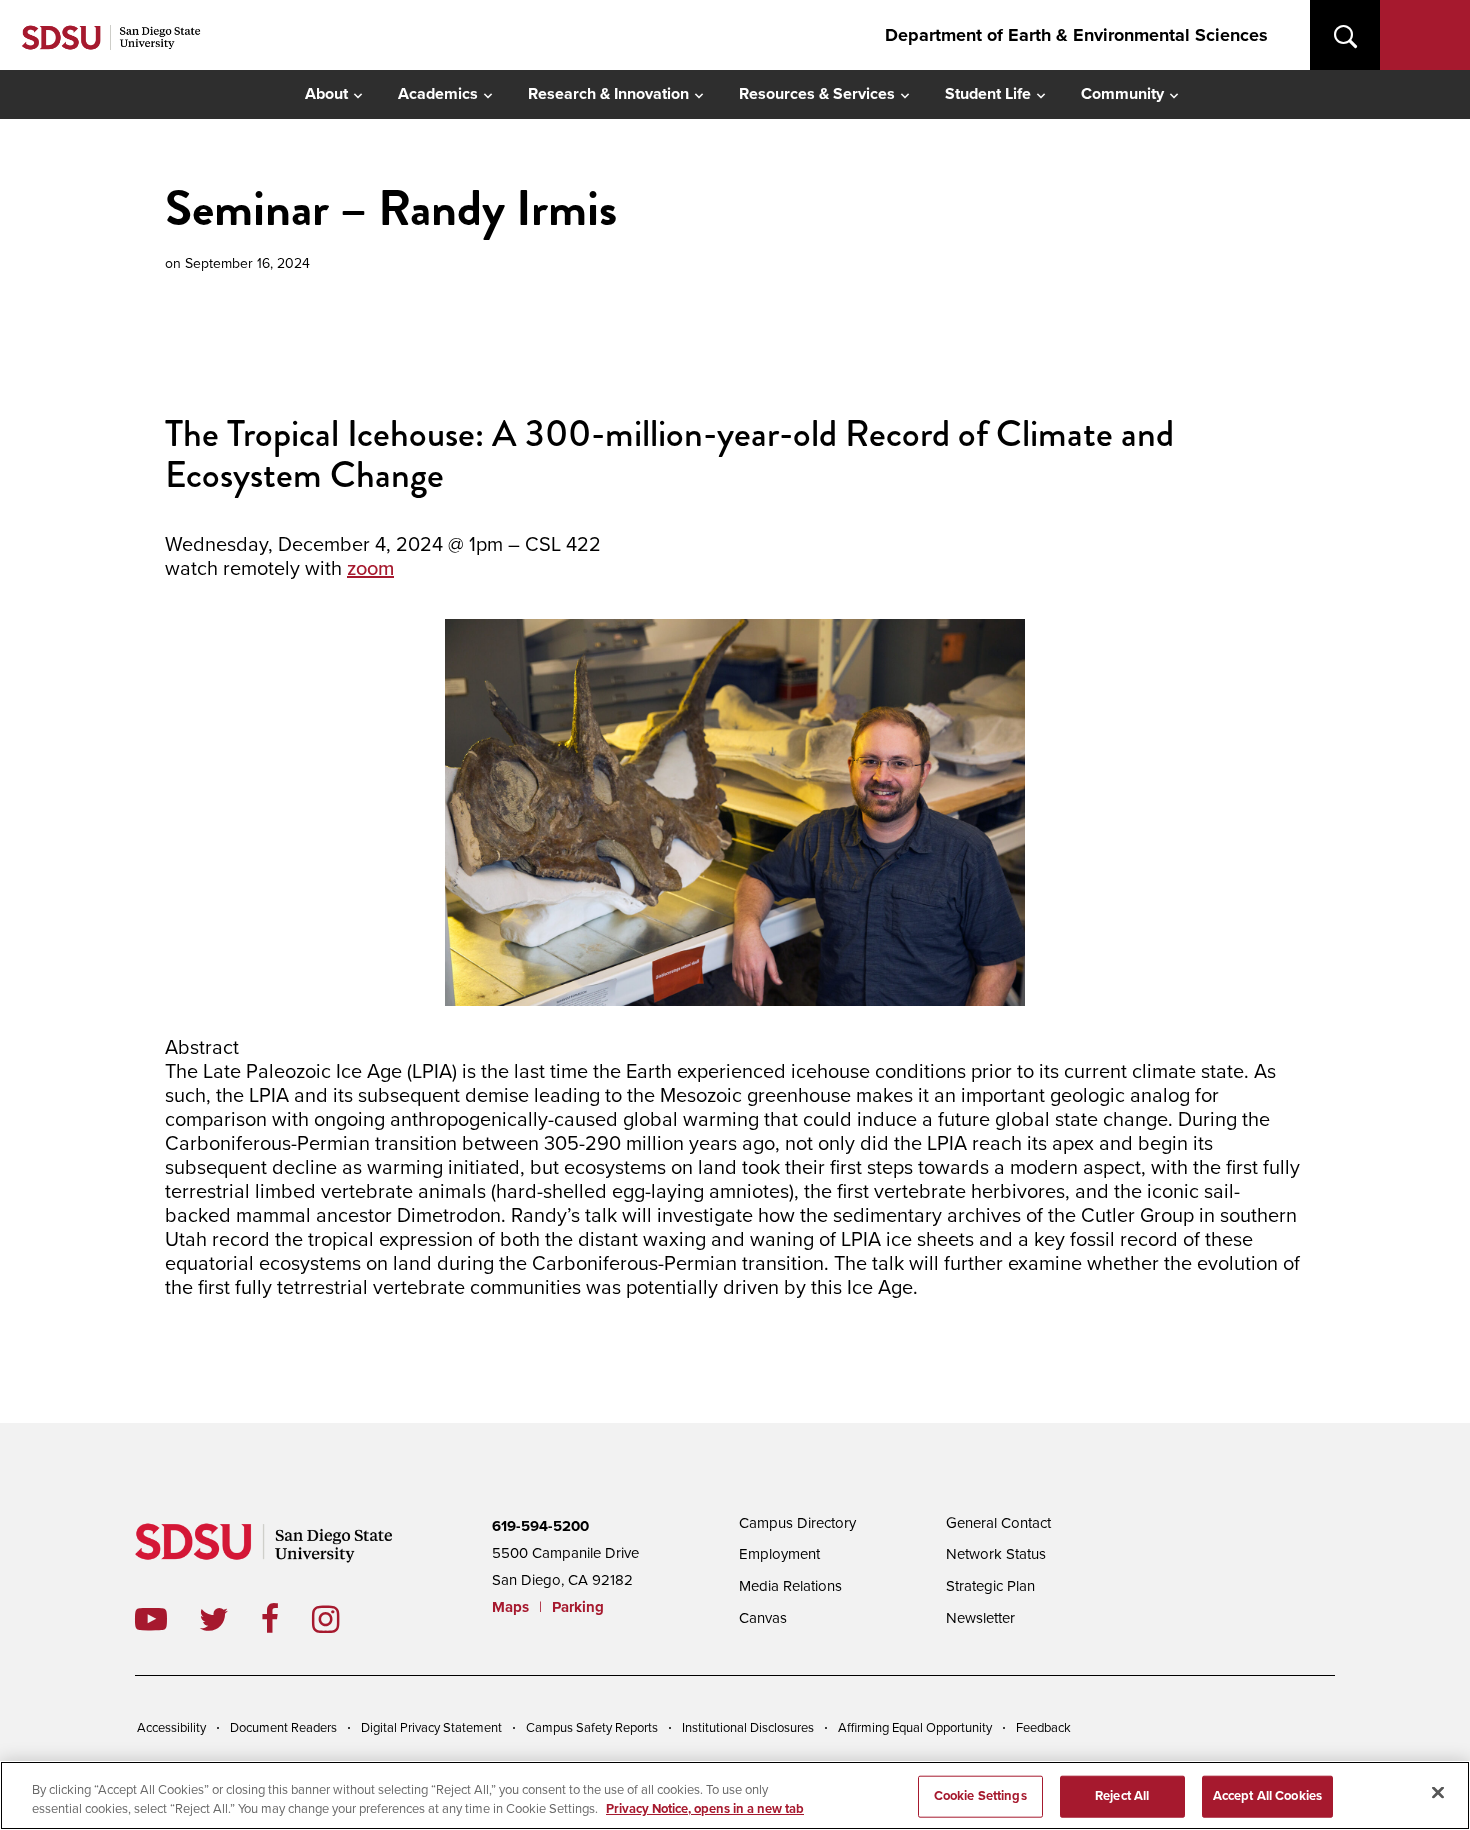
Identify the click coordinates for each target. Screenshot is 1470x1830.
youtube (151, 1619)
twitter (230, 1619)
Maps (510, 1607)
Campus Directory (797, 1523)
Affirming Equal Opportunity (915, 1728)
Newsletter (980, 1618)
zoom (370, 569)
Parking (578, 1607)
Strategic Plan (990, 1586)
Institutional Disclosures (748, 1728)
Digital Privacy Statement (431, 1728)
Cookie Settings (980, 1796)
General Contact (998, 1523)
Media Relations (790, 1586)
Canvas (763, 1618)
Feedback (1043, 1728)
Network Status (996, 1554)
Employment (779, 1554)
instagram (341, 1619)
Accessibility (171, 1728)
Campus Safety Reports (592, 1728)
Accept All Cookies (1267, 1796)
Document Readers (283, 1728)
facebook (286, 1619)
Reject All (1122, 1796)
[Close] (1438, 1793)
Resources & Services (817, 94)
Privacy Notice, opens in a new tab (705, 1809)
